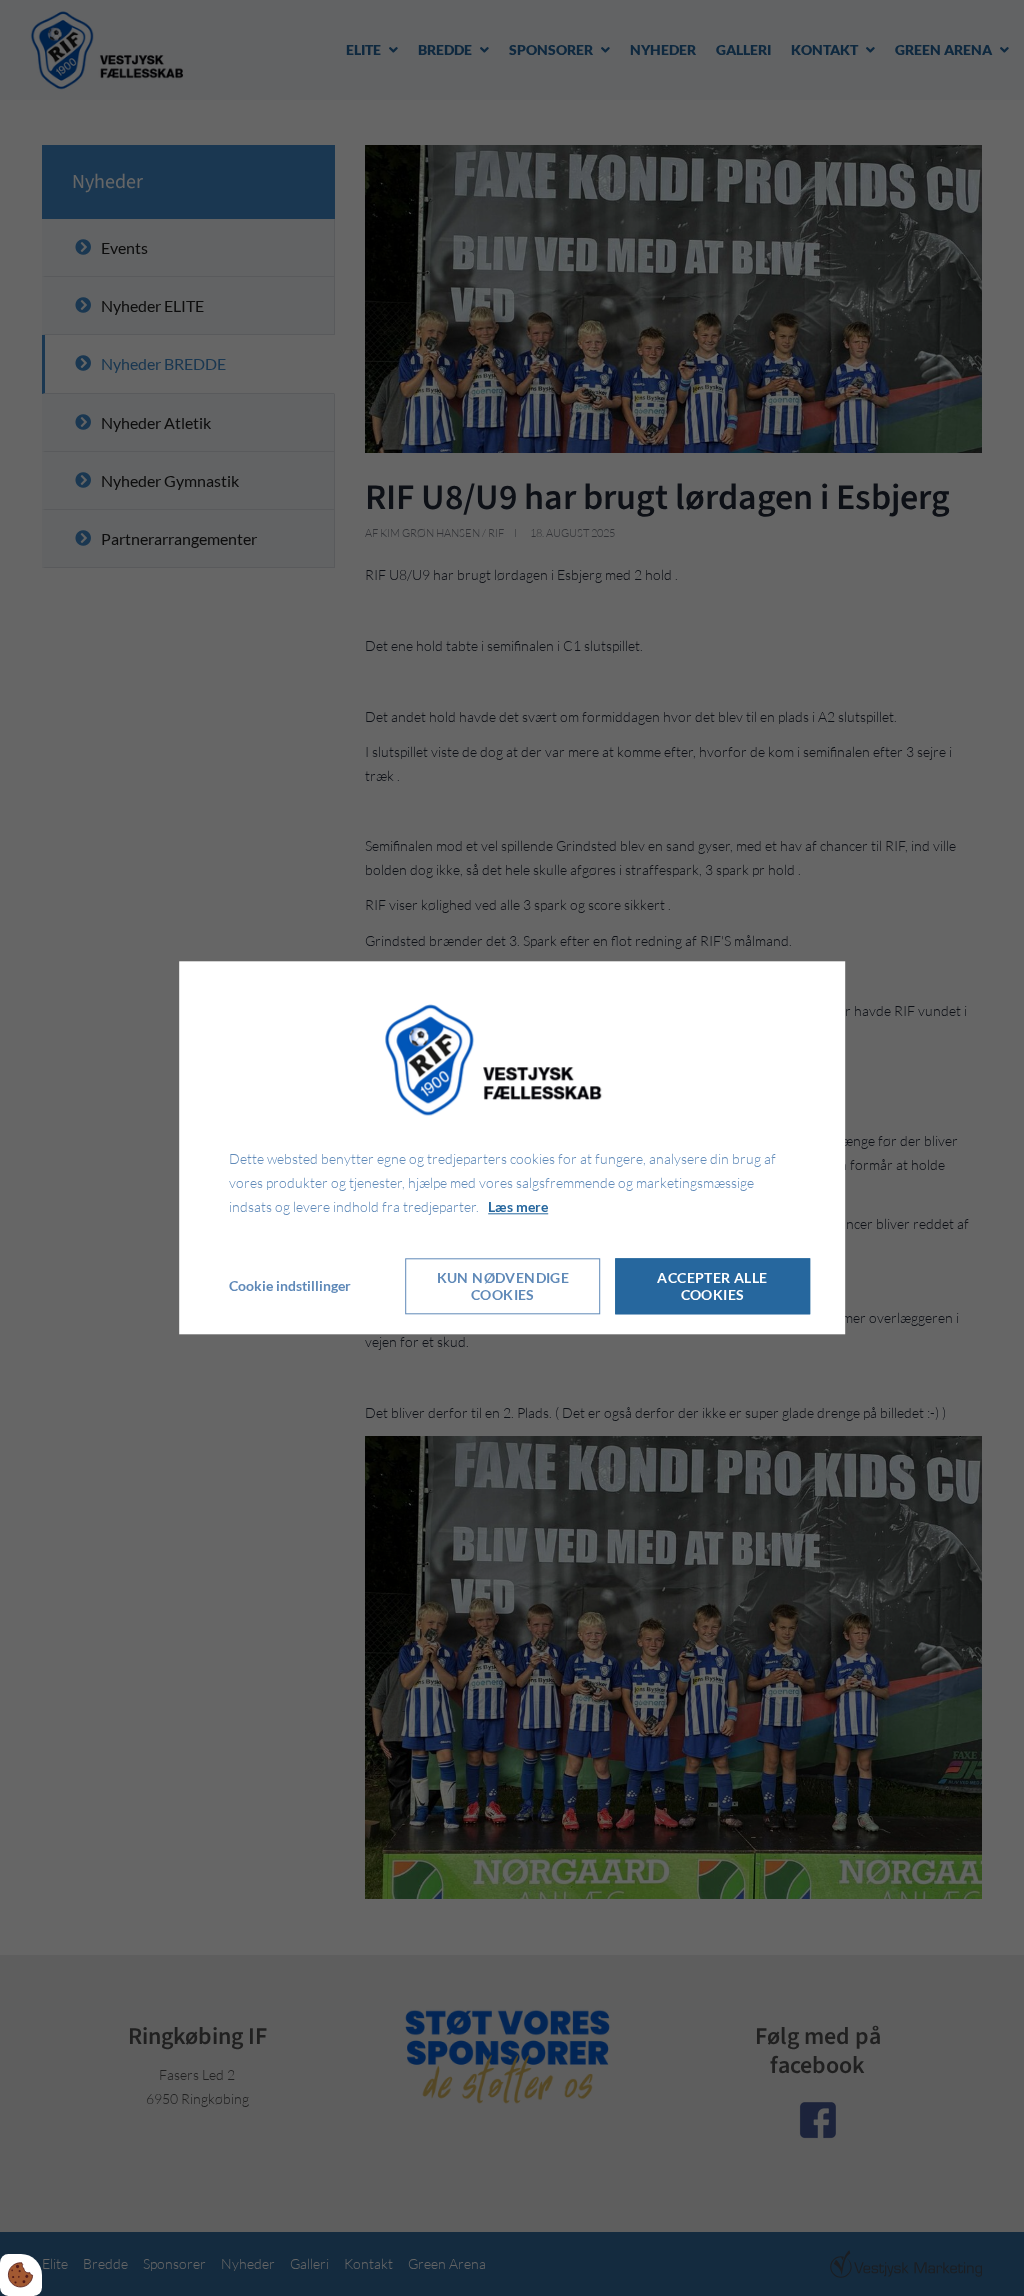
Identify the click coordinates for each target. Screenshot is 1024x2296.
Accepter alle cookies (712, 1287)
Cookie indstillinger (290, 1286)
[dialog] (512, 1147)
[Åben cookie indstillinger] (21, 2275)
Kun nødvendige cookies (503, 1287)
